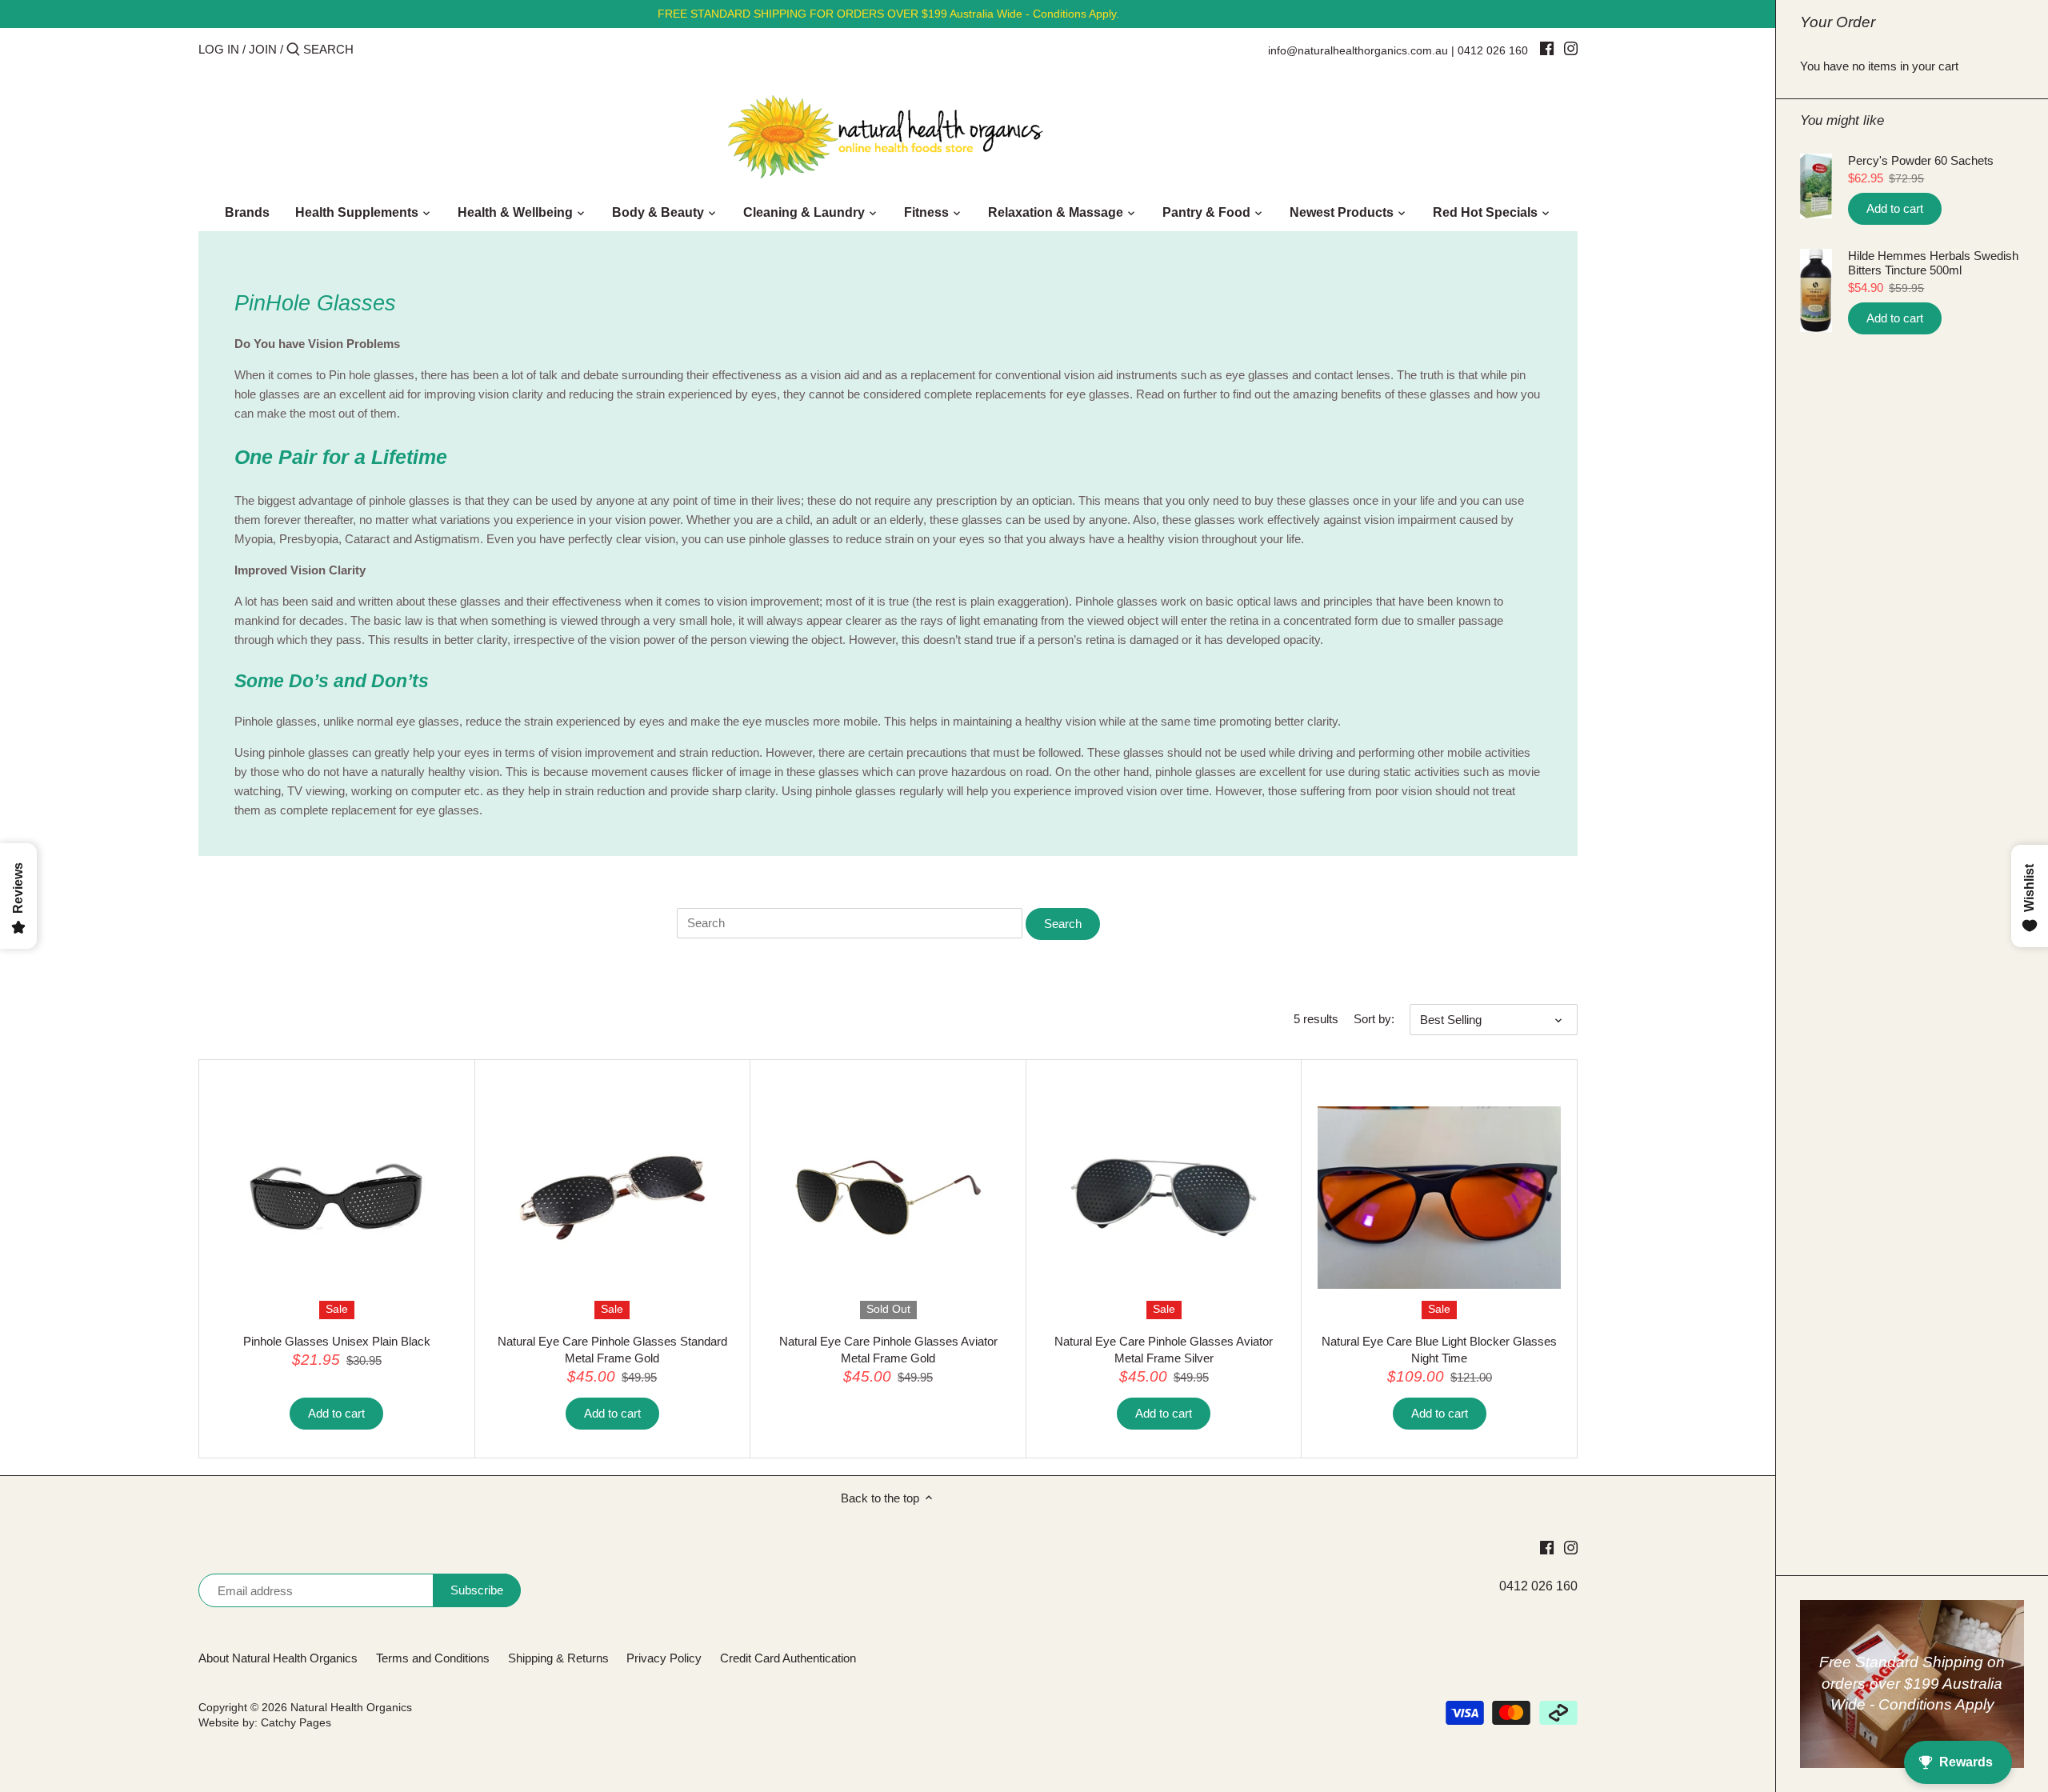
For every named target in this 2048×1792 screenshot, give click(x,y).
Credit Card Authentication (788, 1658)
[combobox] (371, 49)
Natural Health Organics (351, 1708)
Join (263, 49)
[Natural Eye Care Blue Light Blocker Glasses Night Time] (1439, 1198)
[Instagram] (1571, 48)
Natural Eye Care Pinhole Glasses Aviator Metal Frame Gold (888, 1350)
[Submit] (293, 50)
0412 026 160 (1493, 50)
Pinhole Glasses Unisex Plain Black (337, 1341)
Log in (219, 49)
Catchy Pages (296, 1723)
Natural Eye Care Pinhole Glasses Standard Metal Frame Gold (612, 1350)
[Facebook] (1547, 48)
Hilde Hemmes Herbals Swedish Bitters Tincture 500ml (1933, 263)
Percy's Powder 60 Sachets (1921, 160)
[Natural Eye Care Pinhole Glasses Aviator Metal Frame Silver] (1164, 1198)
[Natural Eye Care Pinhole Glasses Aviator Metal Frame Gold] (888, 1198)
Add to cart (1895, 208)
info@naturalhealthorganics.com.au (1358, 50)
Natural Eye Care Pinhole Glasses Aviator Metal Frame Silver (1164, 1350)
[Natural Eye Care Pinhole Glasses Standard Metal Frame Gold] (613, 1198)
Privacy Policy (664, 1658)
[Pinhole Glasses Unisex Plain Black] (337, 1198)
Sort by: (1374, 1019)
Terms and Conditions (433, 1658)
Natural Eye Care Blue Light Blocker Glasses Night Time (1439, 1350)
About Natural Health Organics (278, 1658)
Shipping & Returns (558, 1658)
